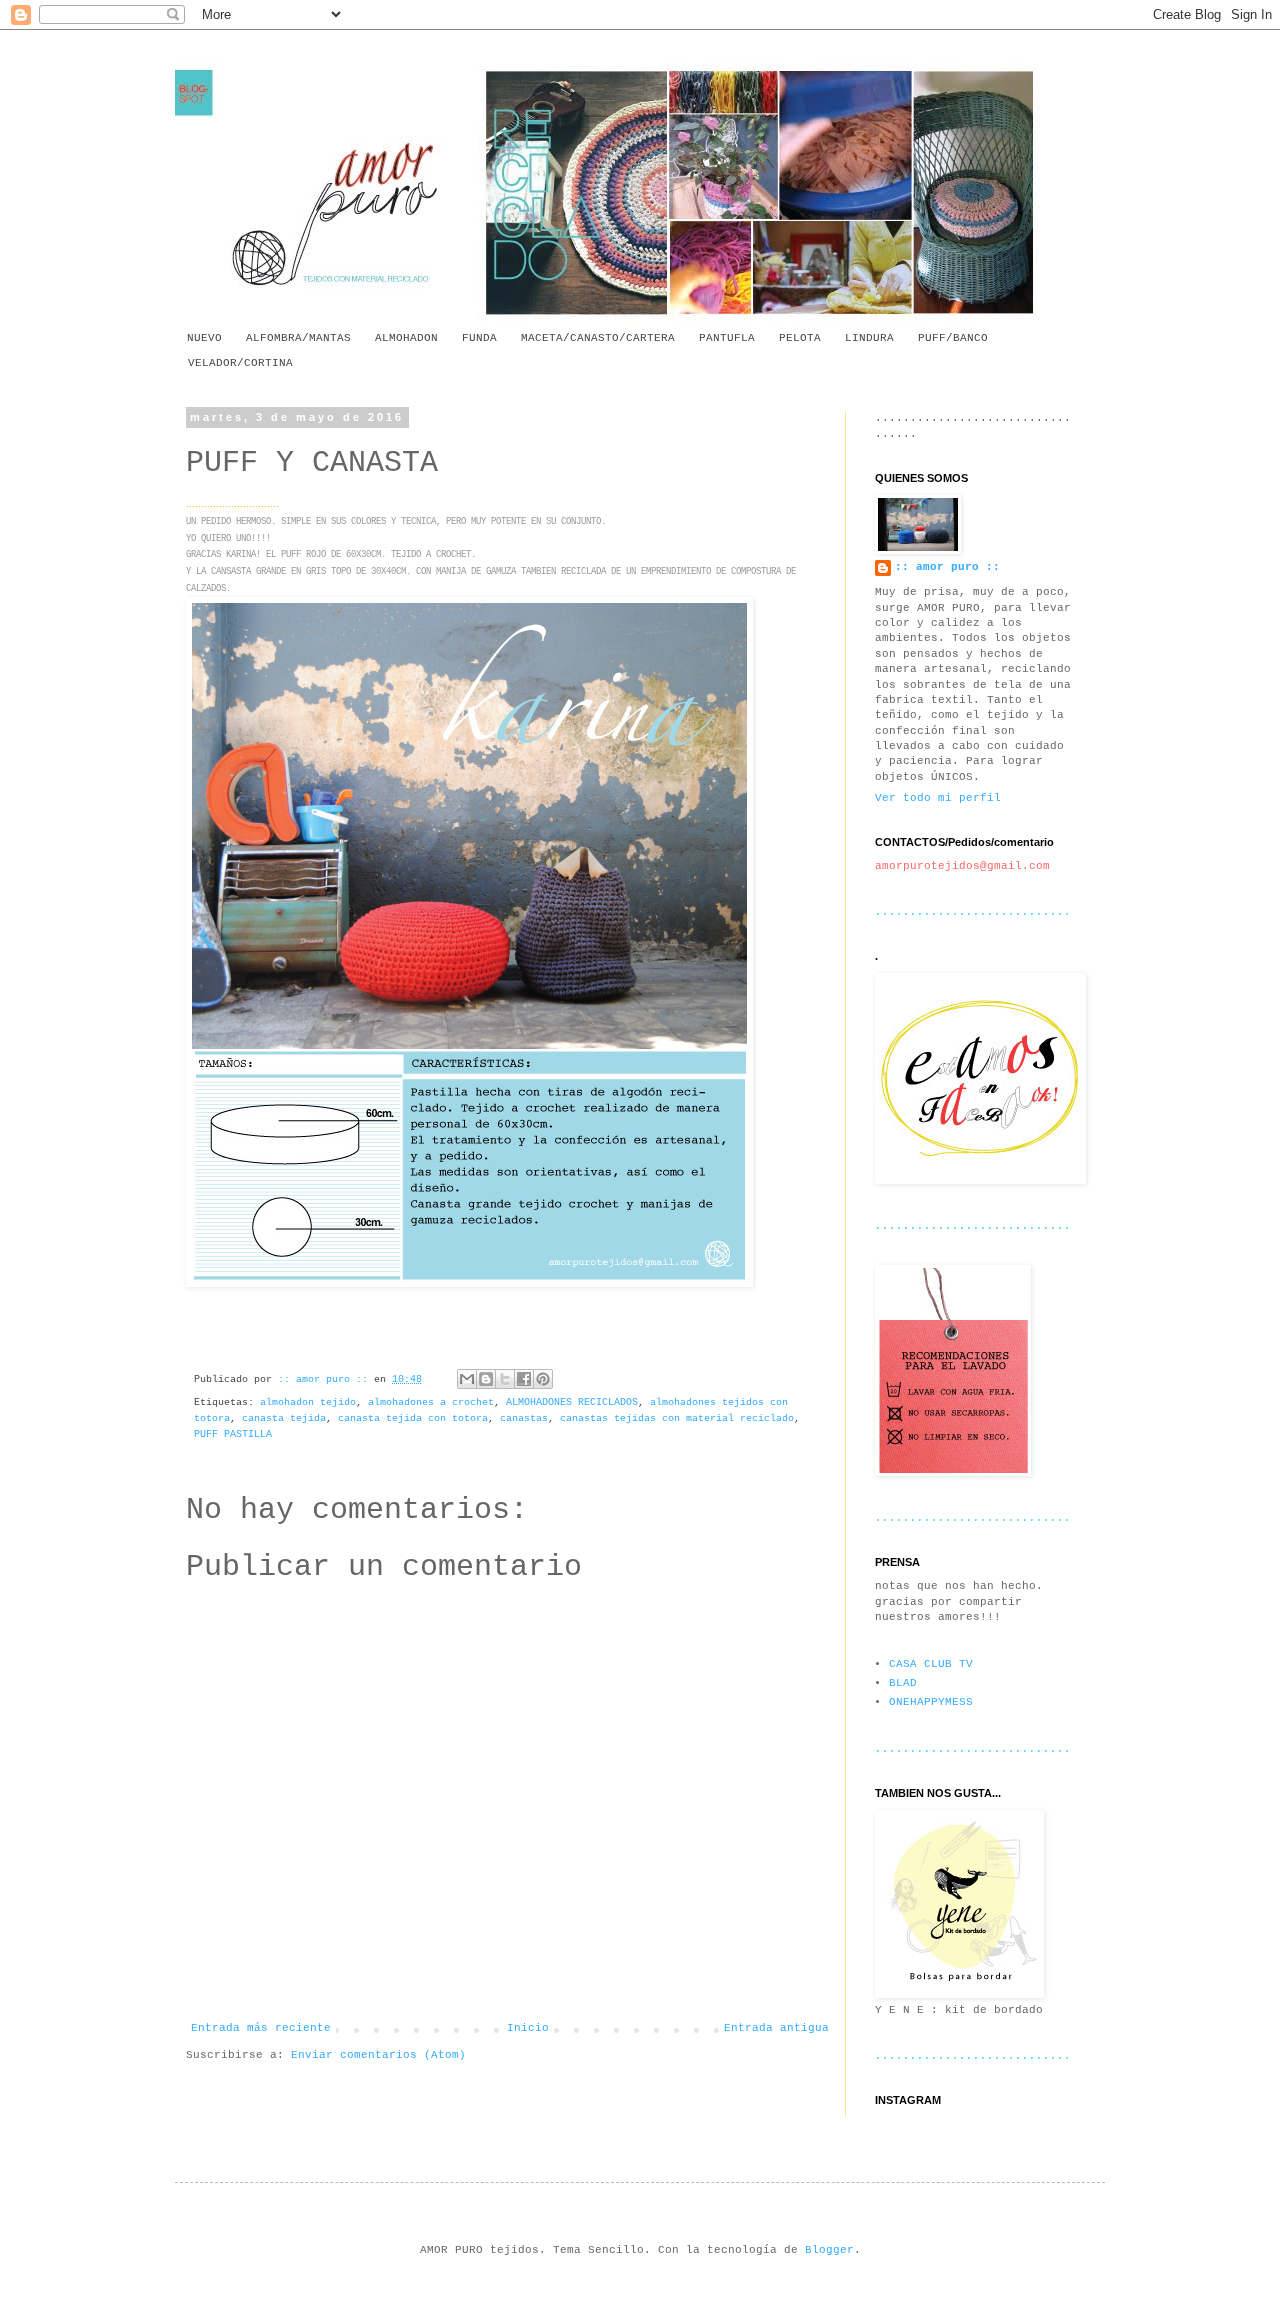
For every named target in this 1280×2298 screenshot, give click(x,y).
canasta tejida (284, 1418)
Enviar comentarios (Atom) (378, 2055)
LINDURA (869, 338)
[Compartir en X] (505, 1379)
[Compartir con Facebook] (524, 1379)
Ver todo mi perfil (938, 798)
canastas (524, 1418)
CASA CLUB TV (931, 1664)
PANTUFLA (727, 338)
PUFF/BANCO (953, 338)
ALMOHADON (406, 338)
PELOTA (800, 338)
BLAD (903, 1683)
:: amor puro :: (947, 567)
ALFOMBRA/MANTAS (298, 338)
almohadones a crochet (431, 1402)
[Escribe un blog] (486, 1379)
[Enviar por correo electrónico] (467, 1379)
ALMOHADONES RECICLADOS (572, 1402)
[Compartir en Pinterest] (543, 1379)
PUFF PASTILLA (233, 1434)
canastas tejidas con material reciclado (677, 1418)
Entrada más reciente (261, 2028)
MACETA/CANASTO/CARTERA (598, 338)
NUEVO (204, 338)
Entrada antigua (776, 2028)
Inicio (528, 2028)
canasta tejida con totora (413, 1418)
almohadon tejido (308, 1402)
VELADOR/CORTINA (240, 363)
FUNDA (479, 338)
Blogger (829, 2250)
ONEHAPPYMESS (931, 1702)
